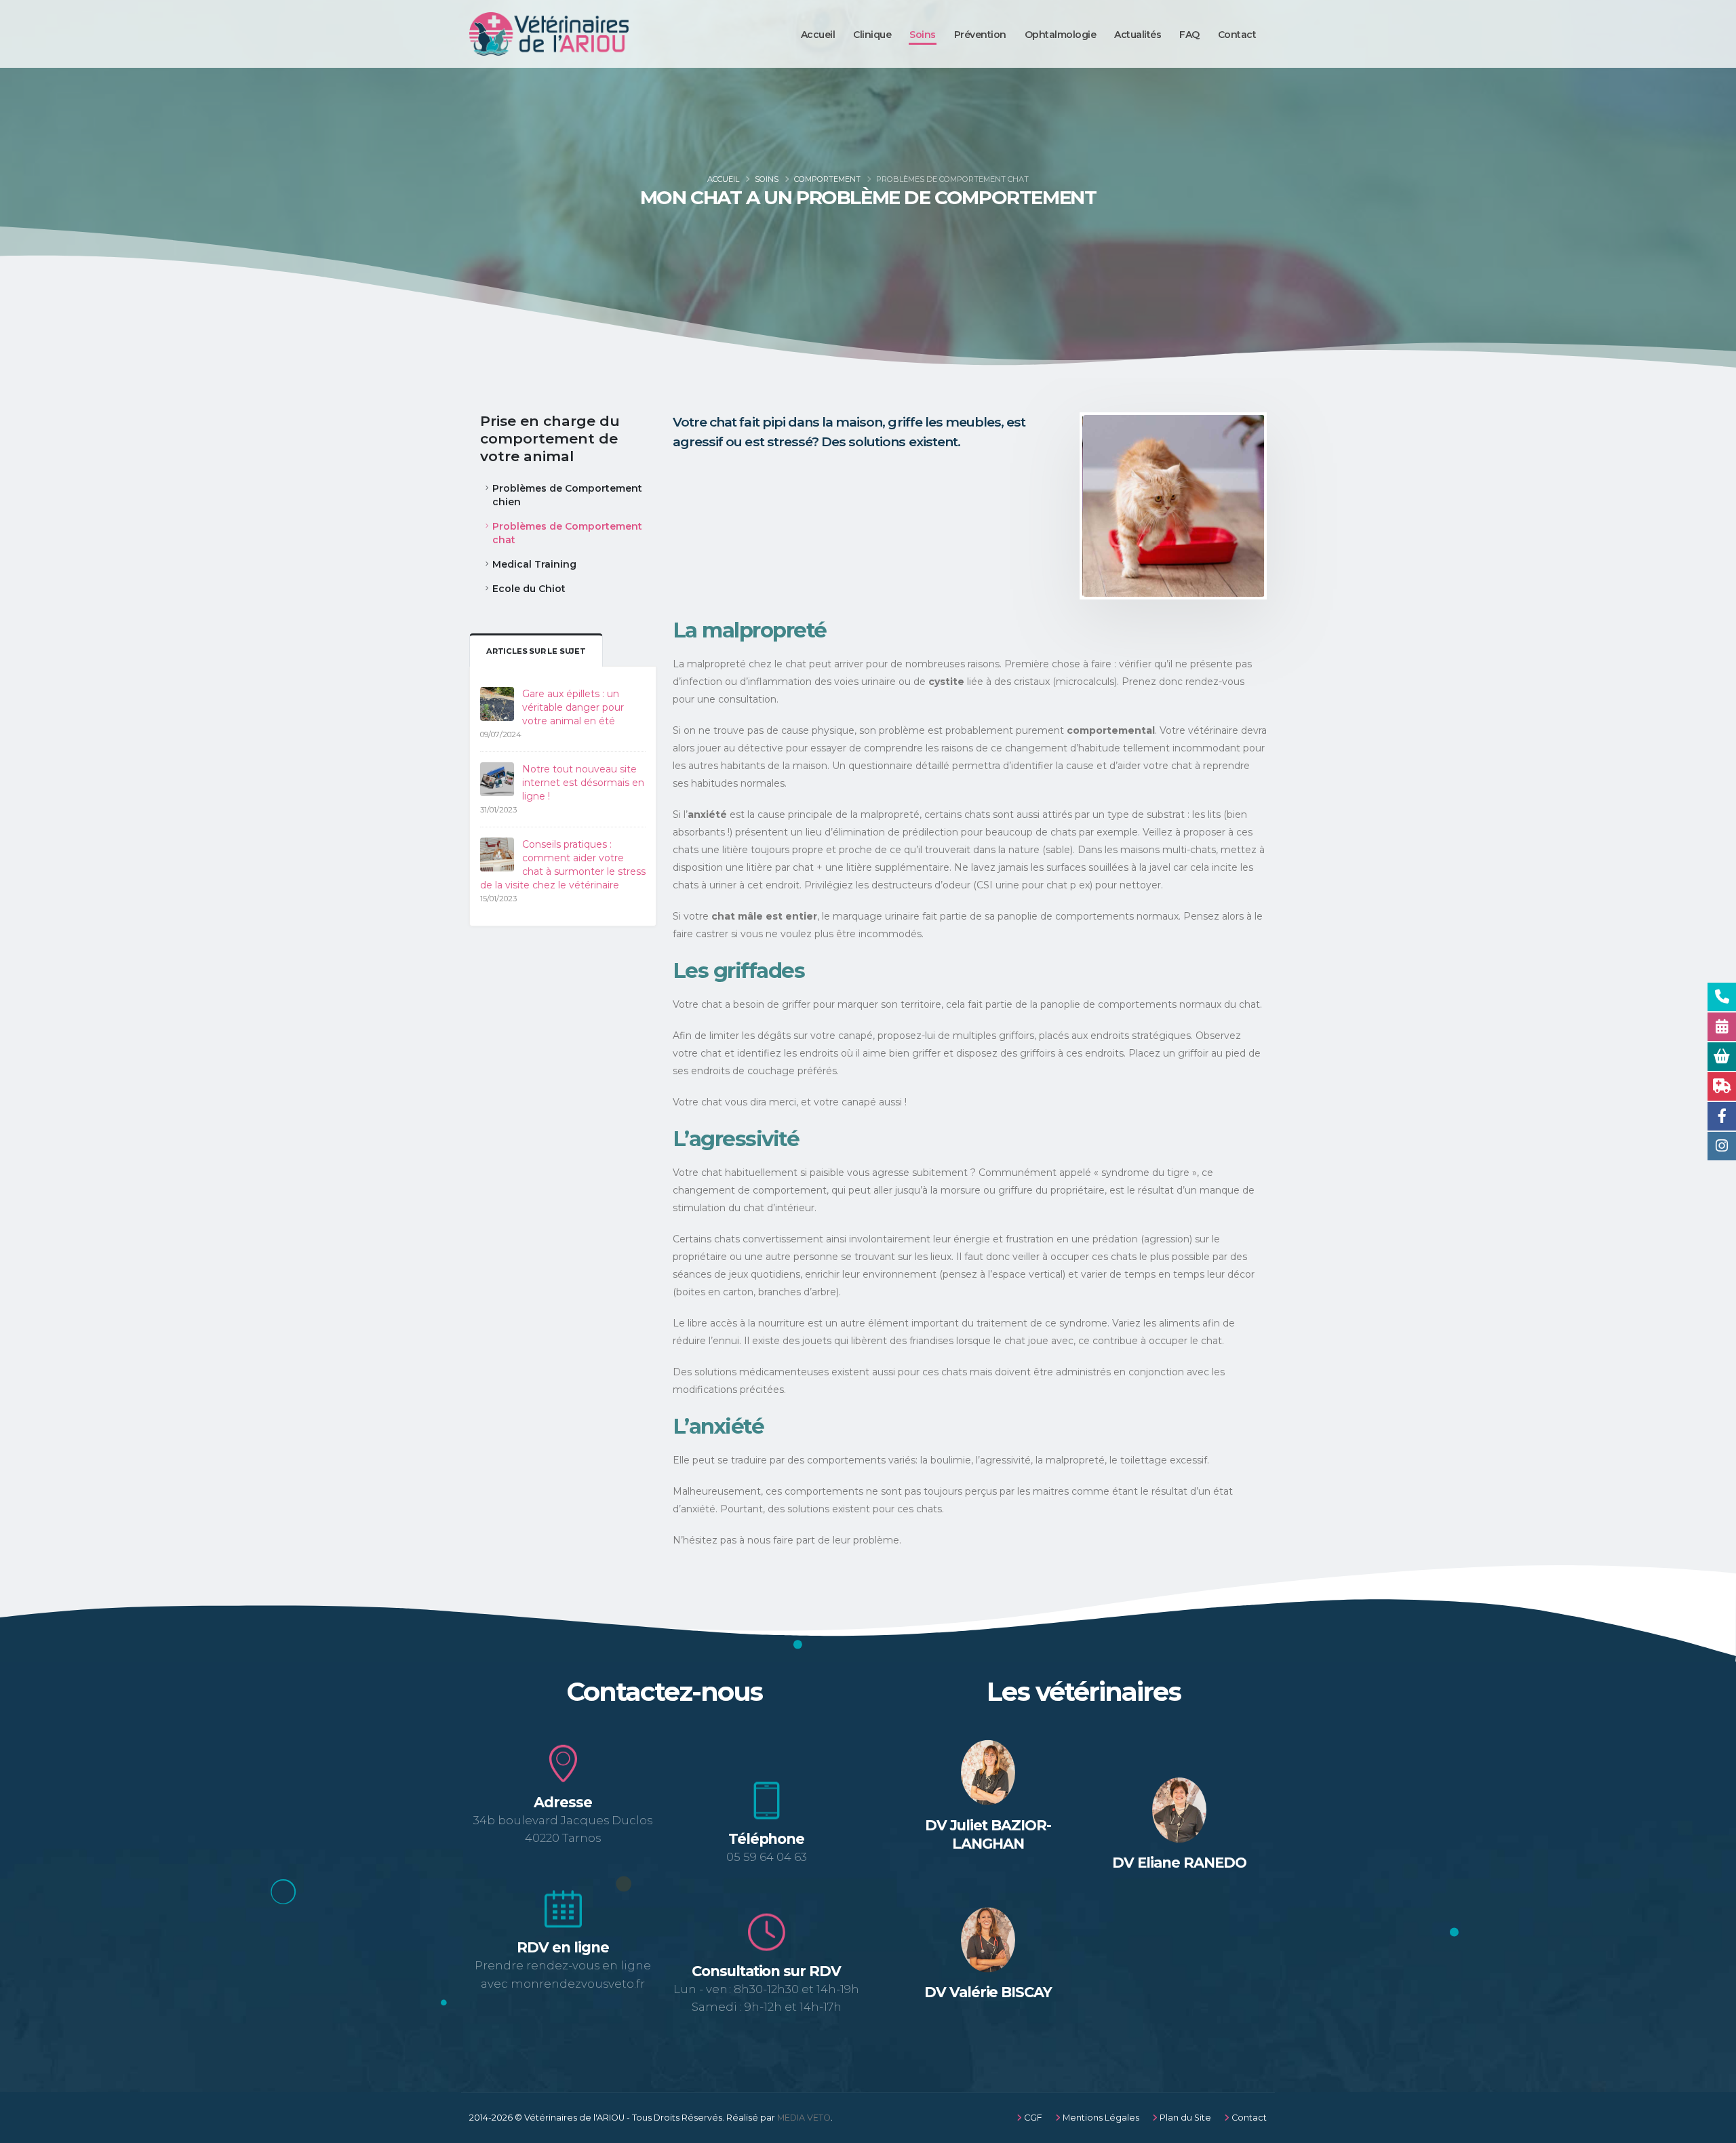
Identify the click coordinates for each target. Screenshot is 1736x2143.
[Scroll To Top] (1712, 2128)
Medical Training (534, 564)
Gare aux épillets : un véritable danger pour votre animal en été (573, 707)
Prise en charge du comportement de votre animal (550, 438)
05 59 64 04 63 (767, 1857)
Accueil (818, 35)
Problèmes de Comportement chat (567, 533)
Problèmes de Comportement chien (567, 495)
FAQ (1189, 35)
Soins (923, 35)
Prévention (980, 35)
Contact (1237, 35)
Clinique (872, 35)
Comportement (827, 179)
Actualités (1138, 35)
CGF (1032, 2118)
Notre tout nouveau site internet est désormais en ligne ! (583, 783)
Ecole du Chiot (529, 589)
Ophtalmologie (1061, 35)
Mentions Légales (1100, 2118)
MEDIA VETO (804, 2118)
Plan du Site (1184, 2118)
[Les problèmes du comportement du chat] (1174, 506)
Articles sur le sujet (536, 651)
